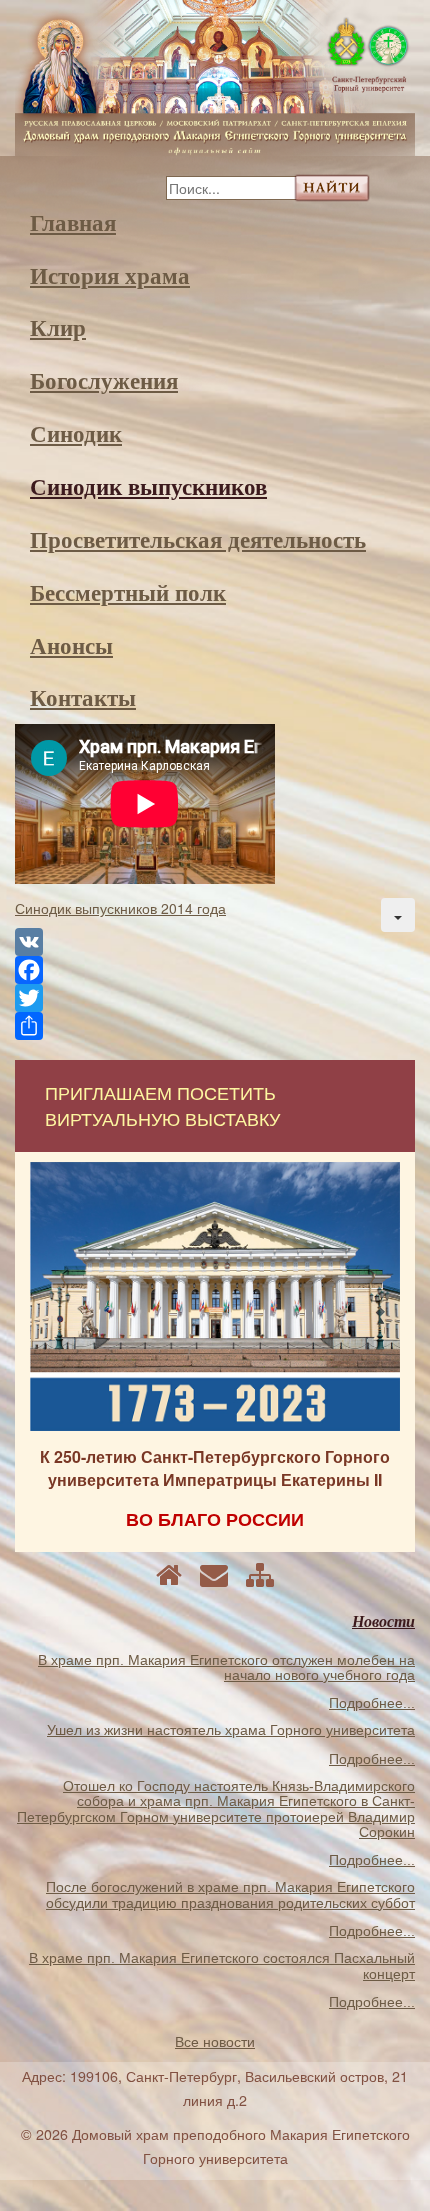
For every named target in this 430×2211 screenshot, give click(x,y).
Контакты (83, 697)
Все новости (215, 2042)
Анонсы (71, 645)
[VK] (215, 942)
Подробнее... (372, 1703)
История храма (110, 275)
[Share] (215, 1026)
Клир (58, 327)
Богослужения (104, 380)
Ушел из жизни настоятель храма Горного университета (231, 1730)
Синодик (76, 433)
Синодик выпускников (148, 486)
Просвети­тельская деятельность (198, 539)
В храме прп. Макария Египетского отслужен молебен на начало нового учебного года (226, 1667)
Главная (73, 222)
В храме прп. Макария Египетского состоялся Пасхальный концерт (222, 1965)
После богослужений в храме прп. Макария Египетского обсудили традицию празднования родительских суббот (230, 1894)
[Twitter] (215, 998)
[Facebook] (215, 970)
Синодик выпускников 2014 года (120, 908)
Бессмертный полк (128, 592)
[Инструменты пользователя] (398, 915)
